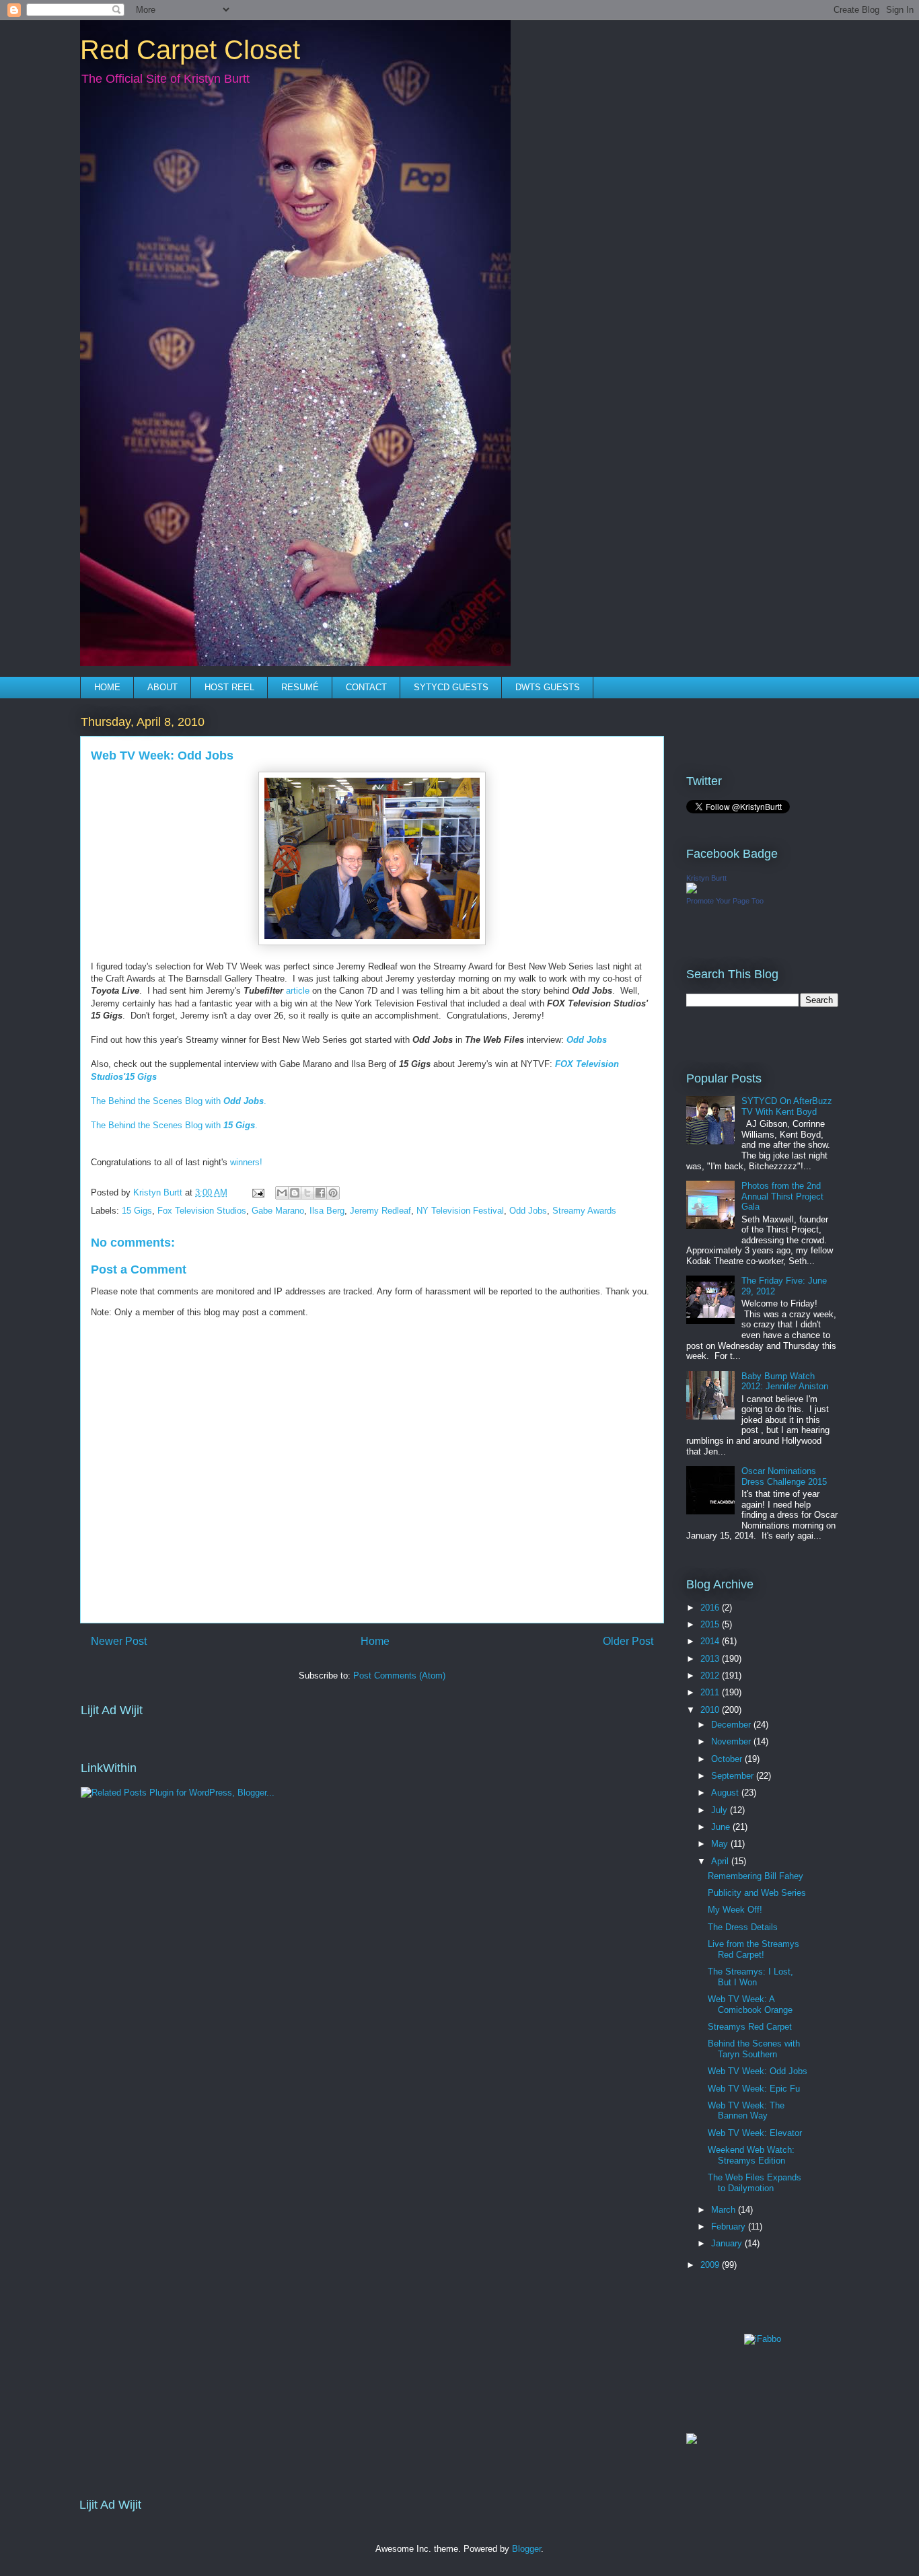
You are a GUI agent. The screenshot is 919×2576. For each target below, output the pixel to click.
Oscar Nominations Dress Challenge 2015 (784, 1476)
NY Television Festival (460, 1211)
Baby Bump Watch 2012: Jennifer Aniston (785, 1382)
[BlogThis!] (295, 1193)
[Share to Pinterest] (333, 1193)
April (721, 1861)
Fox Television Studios (202, 1211)
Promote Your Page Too (725, 901)
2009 (711, 2265)
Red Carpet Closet (190, 50)
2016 (711, 1608)
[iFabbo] (763, 2339)
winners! (246, 1162)
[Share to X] (307, 1193)
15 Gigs (137, 1211)
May (721, 1844)
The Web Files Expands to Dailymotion (755, 2183)
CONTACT (366, 687)
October (728, 1759)
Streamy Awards (584, 1211)
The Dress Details (743, 1927)
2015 (711, 1624)
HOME (107, 687)
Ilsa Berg (327, 1211)
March (725, 2210)
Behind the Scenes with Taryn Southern (754, 2049)
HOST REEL (229, 687)
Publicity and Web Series (757, 1893)
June (722, 1827)
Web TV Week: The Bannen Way (746, 2111)
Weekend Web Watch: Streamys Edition (751, 2155)
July (721, 1810)
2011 (711, 1692)
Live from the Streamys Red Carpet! (753, 1949)
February (730, 2227)
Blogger (526, 2549)
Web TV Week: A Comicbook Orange (750, 2004)
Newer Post (119, 1641)
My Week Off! (735, 1910)
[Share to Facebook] (320, 1193)
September (734, 1776)
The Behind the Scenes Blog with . (179, 1101)
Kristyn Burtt (706, 878)
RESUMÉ (300, 687)
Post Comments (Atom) (399, 1676)
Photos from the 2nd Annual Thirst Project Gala (782, 1196)
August (726, 1793)
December (732, 1725)
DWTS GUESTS (548, 687)
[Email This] (282, 1193)
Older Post (628, 1641)
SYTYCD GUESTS (451, 687)
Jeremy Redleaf (380, 1211)
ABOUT (162, 687)
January (728, 2243)
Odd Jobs (528, 1211)
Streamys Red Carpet (750, 2027)
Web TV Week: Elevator (755, 2133)
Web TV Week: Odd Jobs (758, 2071)
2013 (711, 1659)
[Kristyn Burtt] (692, 890)
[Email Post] (257, 1192)
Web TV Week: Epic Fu (754, 2089)
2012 (711, 1676)
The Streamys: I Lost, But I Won (750, 1977)
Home (375, 1641)
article (298, 991)
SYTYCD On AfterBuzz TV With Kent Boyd (787, 1106)
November (732, 1741)
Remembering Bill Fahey (756, 1876)
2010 (711, 1710)
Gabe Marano (278, 1211)
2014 (711, 1641)
